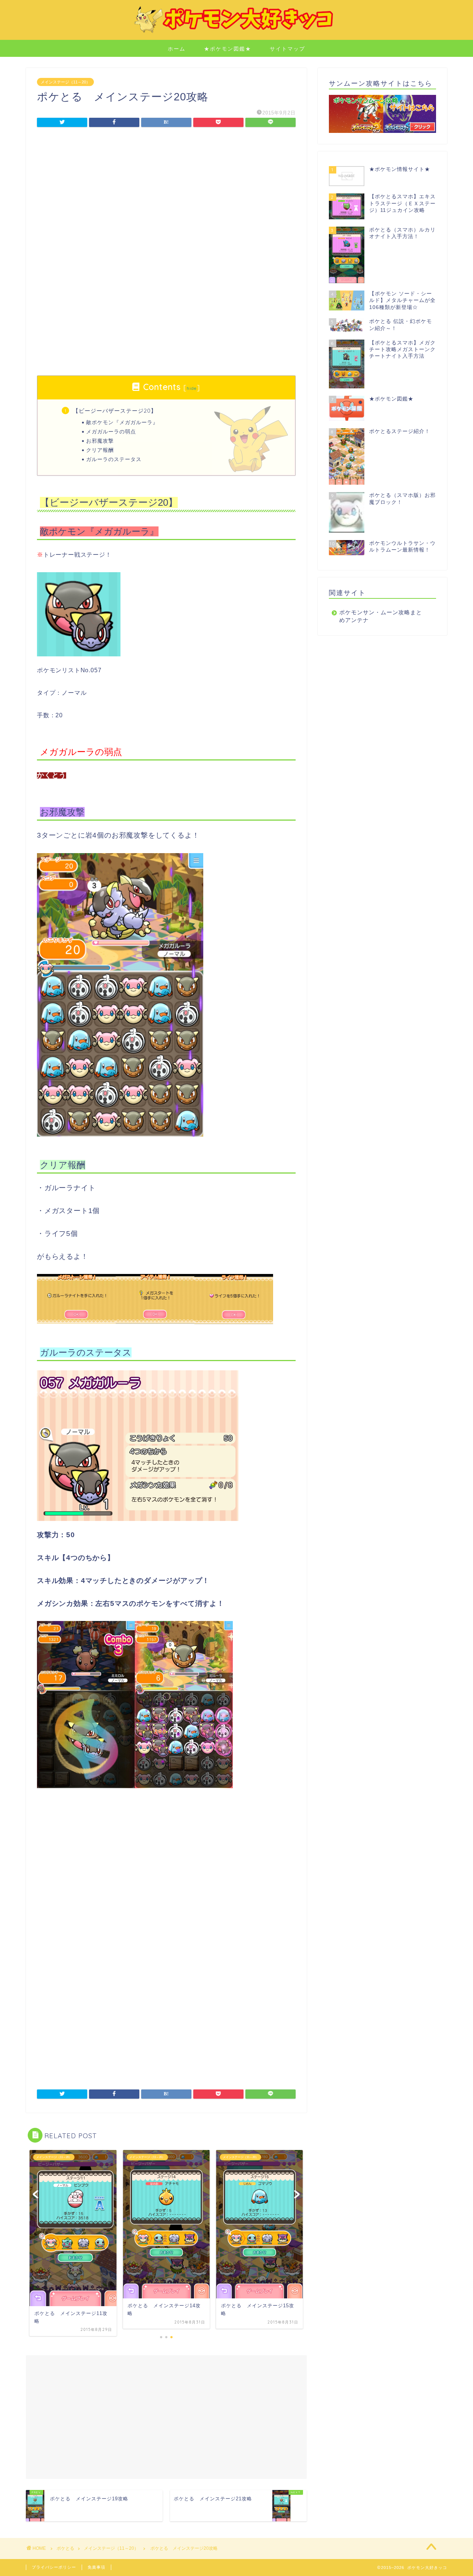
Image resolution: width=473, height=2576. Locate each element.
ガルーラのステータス (114, 459)
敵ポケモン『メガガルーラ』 (122, 422)
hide (192, 388)
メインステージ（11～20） (65, 82)
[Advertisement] (166, 195)
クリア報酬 (100, 450)
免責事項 (96, 2567)
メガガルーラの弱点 (111, 431)
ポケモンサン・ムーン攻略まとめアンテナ (381, 616)
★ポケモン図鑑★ (228, 49)
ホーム (177, 49)
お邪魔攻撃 (100, 441)
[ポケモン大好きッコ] (236, 32)
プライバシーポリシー (54, 2567)
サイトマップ (287, 49)
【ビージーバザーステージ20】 (115, 411)
